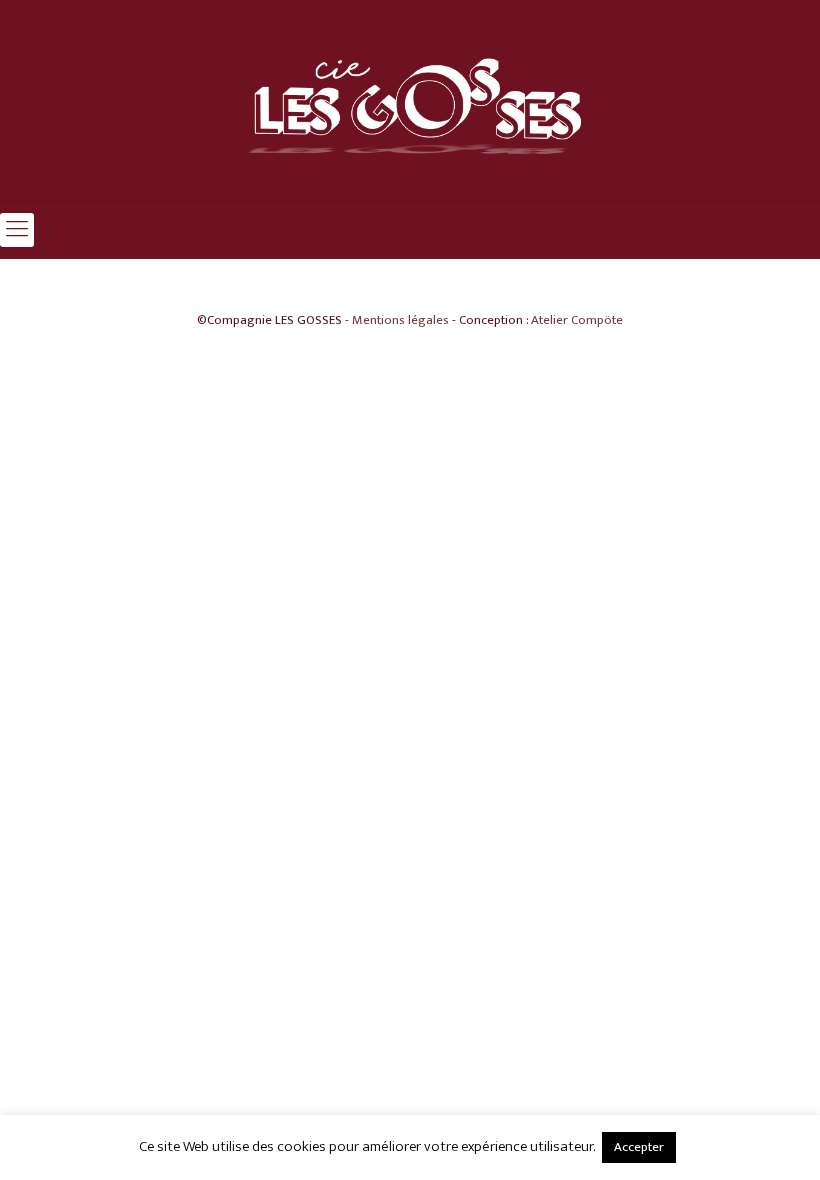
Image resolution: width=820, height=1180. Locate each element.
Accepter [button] (639, 1147)
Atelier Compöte (577, 320)
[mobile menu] (17, 230)
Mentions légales (400, 320)
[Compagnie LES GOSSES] (410, 100)
